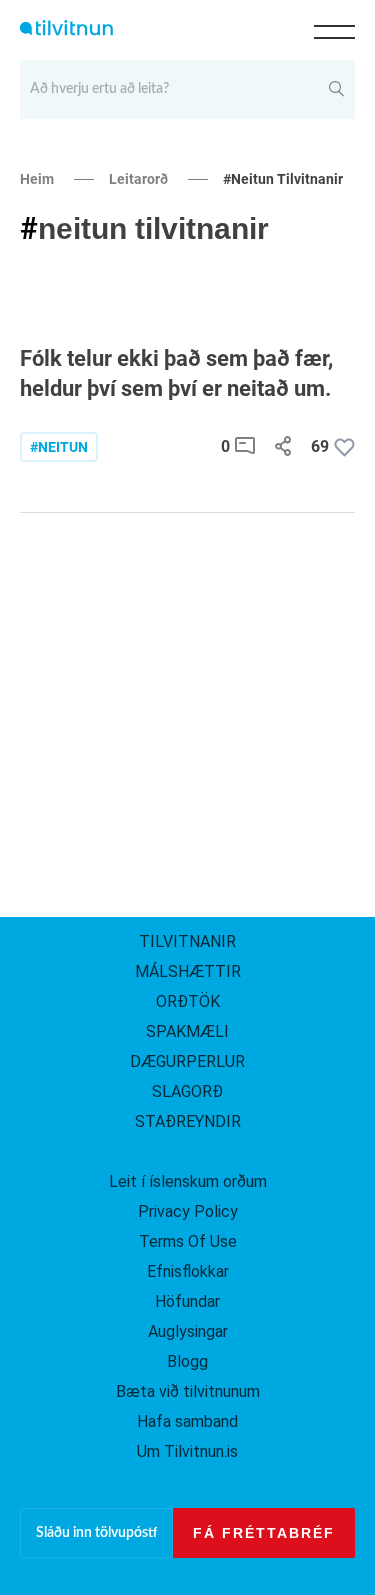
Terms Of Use (188, 1241)
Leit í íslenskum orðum (188, 1181)
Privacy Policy (188, 1211)
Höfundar (187, 1301)
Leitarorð (138, 179)
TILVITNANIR (187, 941)
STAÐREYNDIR (188, 1121)
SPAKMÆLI (187, 1031)
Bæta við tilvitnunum (188, 1391)
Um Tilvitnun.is (187, 1451)
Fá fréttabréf (264, 1533)
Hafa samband (187, 1421)
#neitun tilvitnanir (283, 179)
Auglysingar (188, 1331)
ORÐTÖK (188, 1001)
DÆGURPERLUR (187, 1061)
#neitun (59, 447)
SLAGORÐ (187, 1091)
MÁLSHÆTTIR (188, 971)
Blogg (187, 1361)
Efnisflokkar (188, 1271)
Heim (37, 179)
